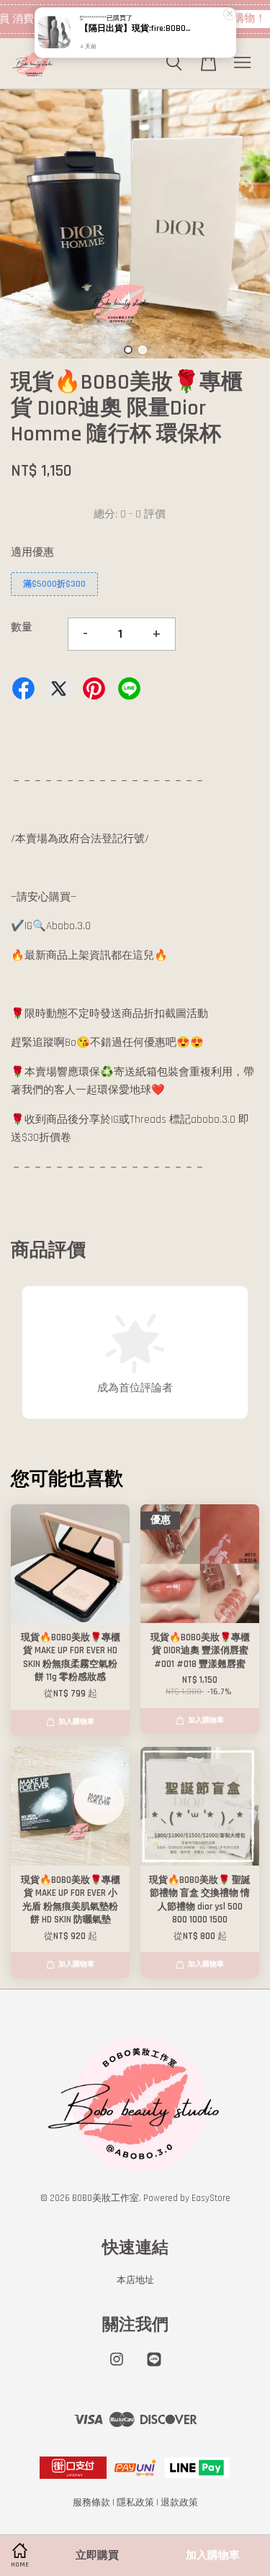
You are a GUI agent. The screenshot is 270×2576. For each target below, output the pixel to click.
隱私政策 (135, 2503)
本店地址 (135, 2280)
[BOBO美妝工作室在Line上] (154, 2367)
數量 (22, 627)
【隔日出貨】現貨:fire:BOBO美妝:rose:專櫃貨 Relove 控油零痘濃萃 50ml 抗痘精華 (136, 29)
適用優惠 (32, 552)
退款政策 (179, 2503)
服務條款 (91, 2503)
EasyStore (211, 2198)
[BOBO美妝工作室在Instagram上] (117, 2367)
